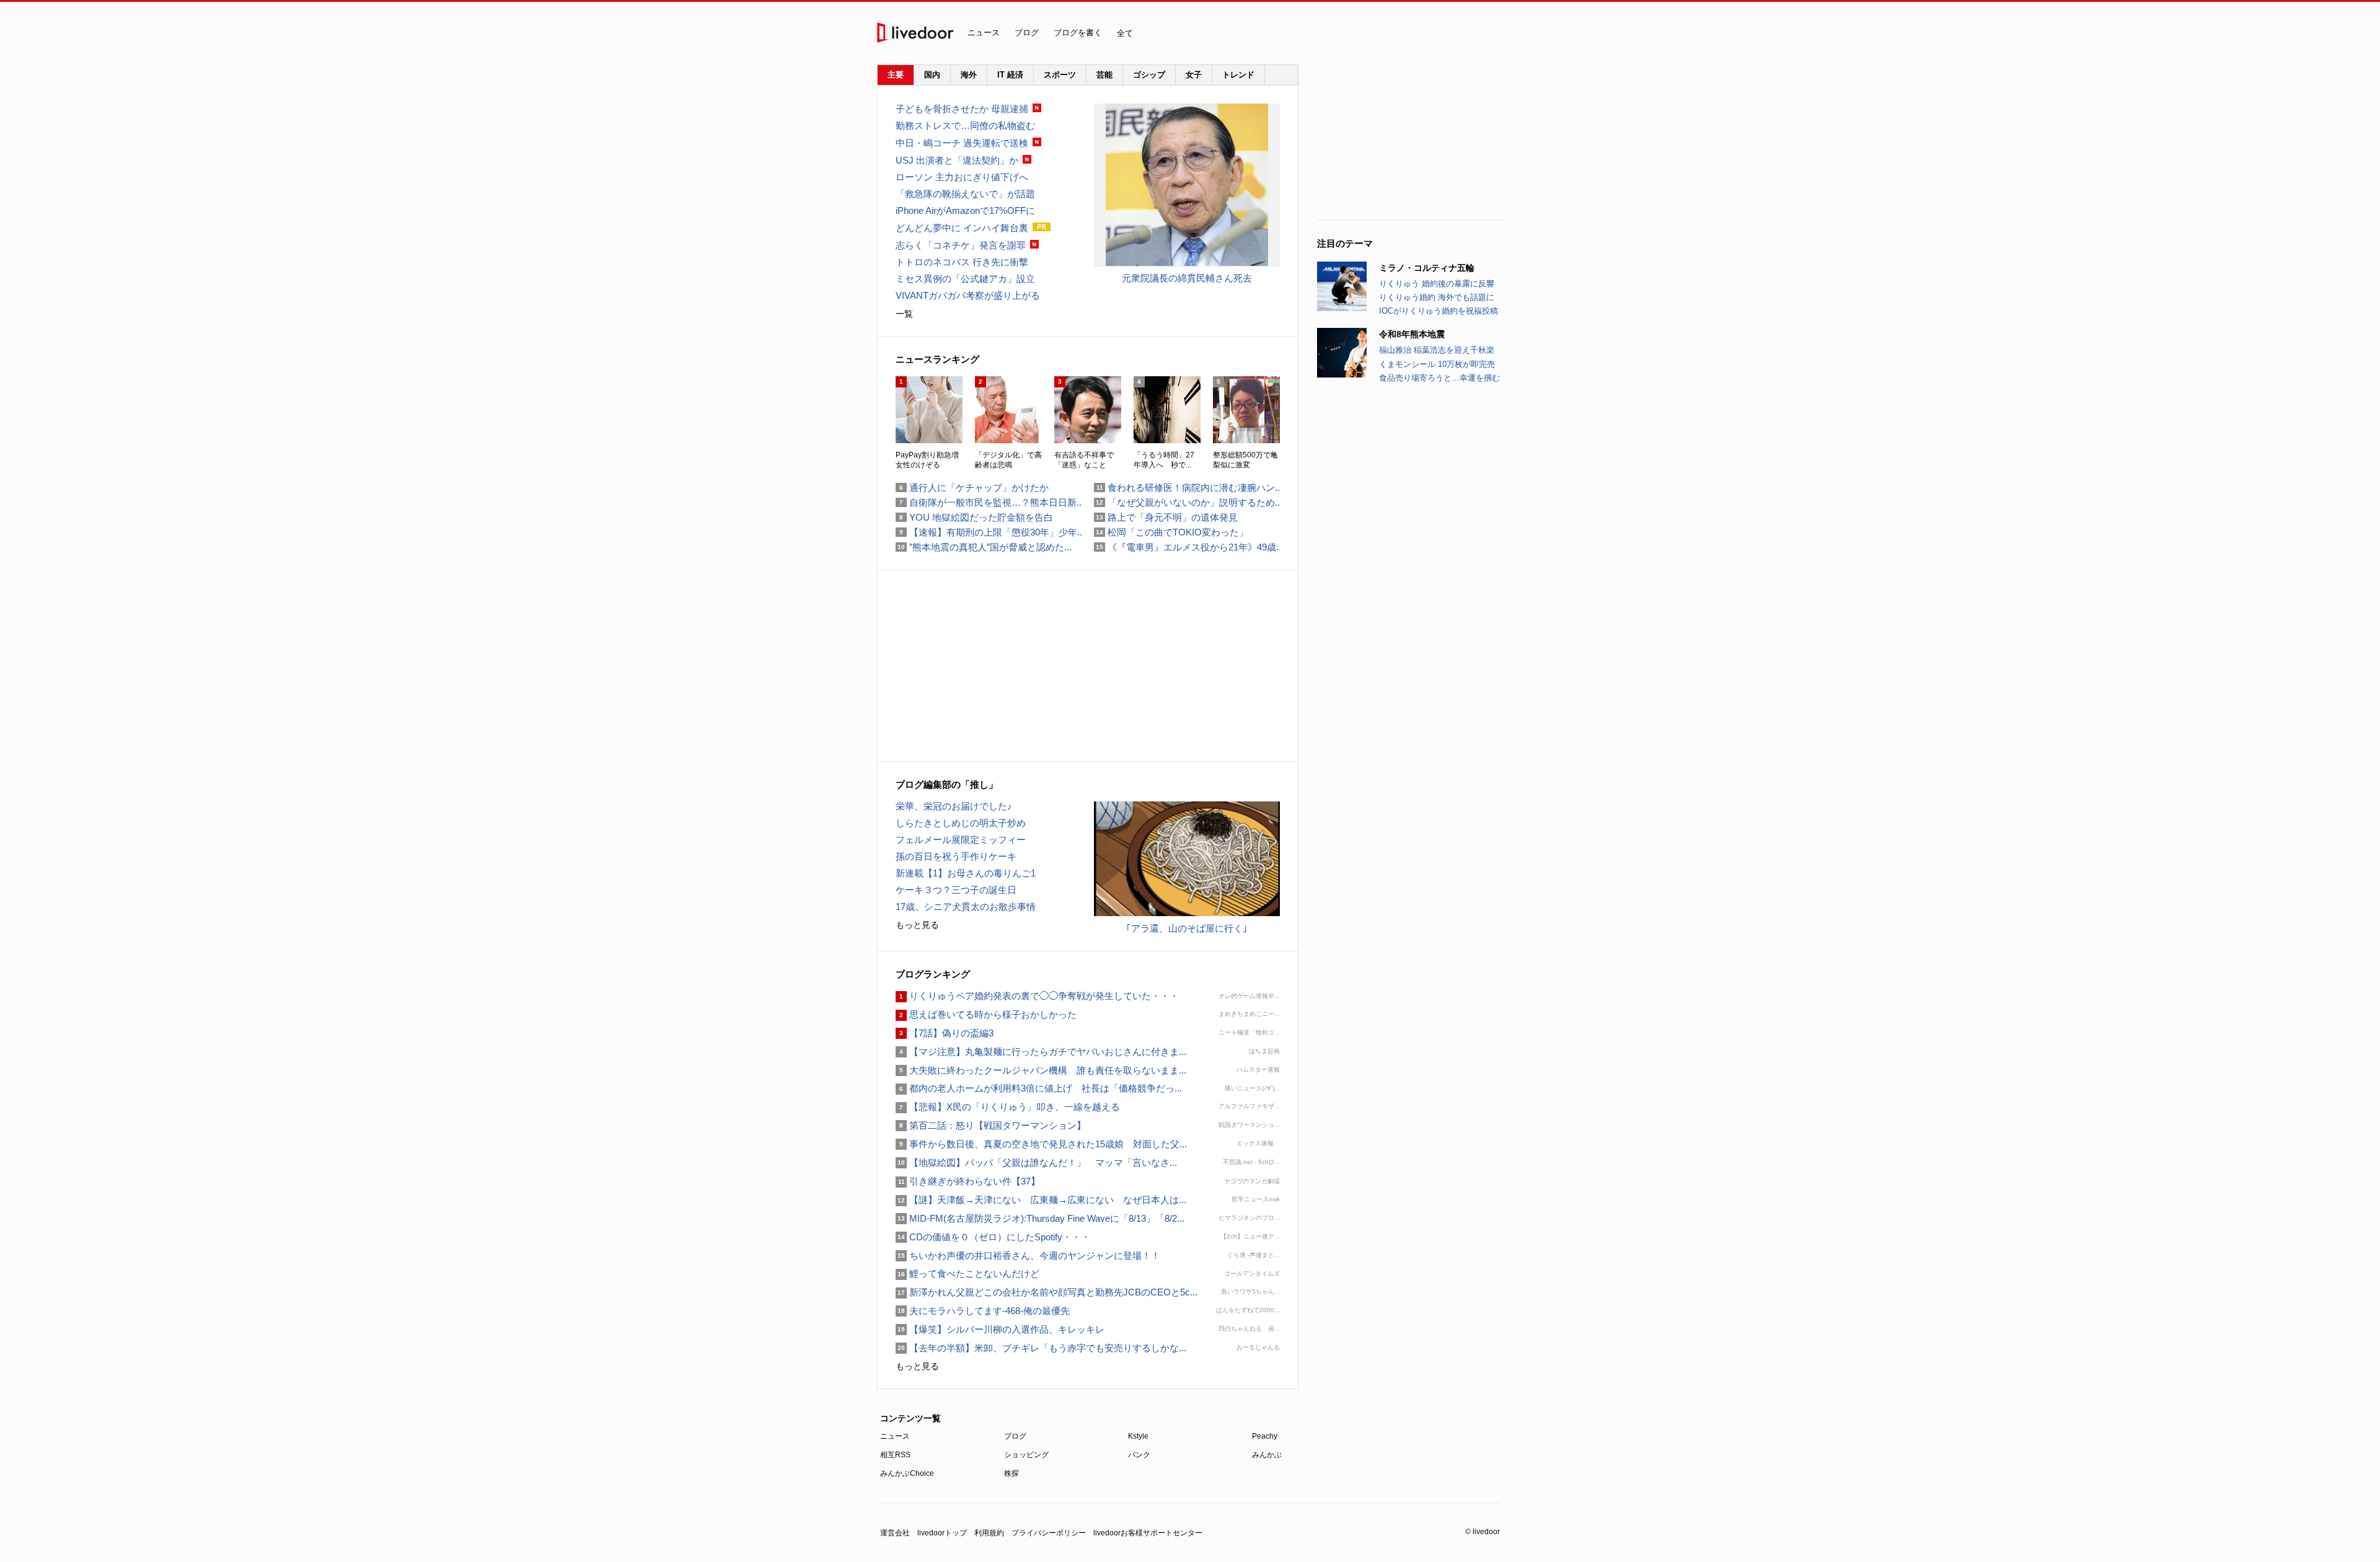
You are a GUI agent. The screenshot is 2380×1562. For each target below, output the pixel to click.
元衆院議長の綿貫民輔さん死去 (1187, 278)
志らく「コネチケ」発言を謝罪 (961, 245)
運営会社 (895, 1533)
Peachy (1265, 1436)
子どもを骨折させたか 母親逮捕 (962, 109)
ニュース (984, 33)
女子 (1194, 75)
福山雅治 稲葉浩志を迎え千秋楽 (1437, 350)
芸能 (1104, 75)
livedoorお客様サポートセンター (1148, 1533)
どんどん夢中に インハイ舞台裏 (962, 228)
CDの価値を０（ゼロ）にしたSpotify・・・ (993, 1237)
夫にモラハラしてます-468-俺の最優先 (983, 1311)
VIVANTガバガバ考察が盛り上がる (968, 295)
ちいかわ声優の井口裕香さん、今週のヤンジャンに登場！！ (1028, 1255)
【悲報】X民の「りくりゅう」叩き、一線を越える (1008, 1107)
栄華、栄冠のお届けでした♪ (954, 806)
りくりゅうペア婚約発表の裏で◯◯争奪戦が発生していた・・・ (1037, 996)
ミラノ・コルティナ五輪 (1427, 268)
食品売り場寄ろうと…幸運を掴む (1439, 378)
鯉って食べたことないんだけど (967, 1273)
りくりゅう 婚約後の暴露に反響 (1437, 284)
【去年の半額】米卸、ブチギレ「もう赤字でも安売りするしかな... (1041, 1348)
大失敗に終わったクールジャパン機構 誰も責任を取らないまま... (1041, 1070)
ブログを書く (1078, 33)
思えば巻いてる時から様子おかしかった (986, 1014)
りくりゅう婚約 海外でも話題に (1437, 297)
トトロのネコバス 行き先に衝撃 (962, 262)
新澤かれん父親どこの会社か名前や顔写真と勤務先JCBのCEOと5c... (1047, 1292)
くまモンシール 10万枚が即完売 (1437, 364)
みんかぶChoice (907, 1473)
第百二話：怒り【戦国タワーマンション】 (991, 1125)
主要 (896, 75)
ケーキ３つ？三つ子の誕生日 (956, 890)
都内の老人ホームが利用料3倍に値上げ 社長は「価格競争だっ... (1039, 1088)
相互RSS (895, 1455)
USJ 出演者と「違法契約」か (957, 160)
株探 (1011, 1473)
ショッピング (1026, 1455)
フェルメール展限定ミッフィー (961, 840)
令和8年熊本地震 (1412, 334)
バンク (1139, 1455)
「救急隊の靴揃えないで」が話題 (965, 194)
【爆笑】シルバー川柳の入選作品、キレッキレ (1000, 1329)
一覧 (904, 314)
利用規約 (989, 1533)
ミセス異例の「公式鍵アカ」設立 (965, 279)
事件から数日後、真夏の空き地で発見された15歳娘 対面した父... (1041, 1144)
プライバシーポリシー (1049, 1533)
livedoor (915, 33)
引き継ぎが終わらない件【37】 (968, 1181)
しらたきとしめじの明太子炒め (961, 823)
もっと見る (917, 925)
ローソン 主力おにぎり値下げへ (962, 177)
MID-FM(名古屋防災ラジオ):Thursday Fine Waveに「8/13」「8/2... (1040, 1218)
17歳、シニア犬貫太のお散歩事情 (966, 907)
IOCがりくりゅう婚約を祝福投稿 (1439, 311)
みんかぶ (1267, 1455)
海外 (969, 75)
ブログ (1027, 33)
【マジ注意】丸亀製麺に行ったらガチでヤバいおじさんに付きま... (1041, 1052)
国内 (932, 75)
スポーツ (1060, 75)
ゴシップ (1149, 75)
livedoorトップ (942, 1533)
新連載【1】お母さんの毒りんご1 (966, 873)
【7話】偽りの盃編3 (945, 1033)
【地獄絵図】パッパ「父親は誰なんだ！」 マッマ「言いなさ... (1036, 1163)
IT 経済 (1010, 75)
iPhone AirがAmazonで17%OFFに (965, 210)
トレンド (1238, 75)
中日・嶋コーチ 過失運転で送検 (962, 143)
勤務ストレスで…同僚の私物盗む (965, 126)
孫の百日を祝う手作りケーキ (956, 856)
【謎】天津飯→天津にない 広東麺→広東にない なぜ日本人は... (1041, 1200)
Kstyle (1138, 1436)
